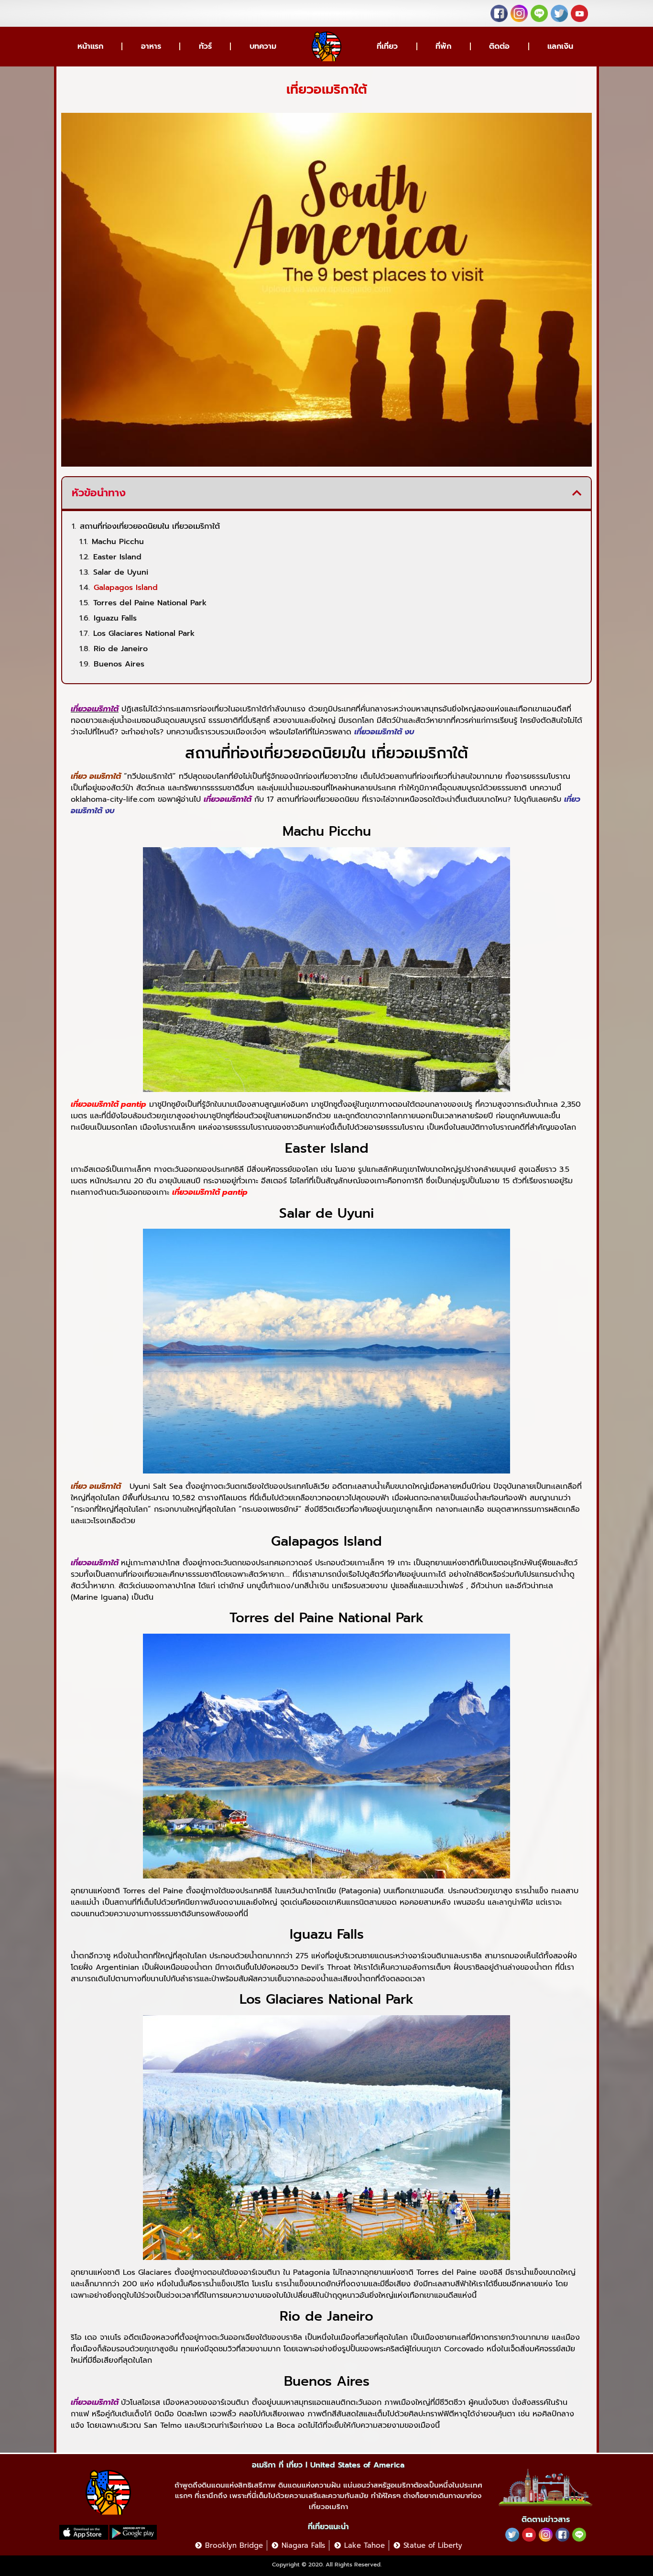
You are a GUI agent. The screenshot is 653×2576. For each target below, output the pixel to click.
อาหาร (151, 46)
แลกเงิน (560, 46)
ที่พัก (443, 46)
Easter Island (117, 557)
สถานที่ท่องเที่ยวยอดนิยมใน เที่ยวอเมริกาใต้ (150, 526)
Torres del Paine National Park (150, 603)
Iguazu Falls (115, 618)
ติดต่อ (499, 46)
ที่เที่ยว (387, 46)
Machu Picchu (118, 542)
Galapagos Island (126, 588)
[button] (577, 493)
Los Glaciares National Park (144, 633)
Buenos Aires (119, 664)
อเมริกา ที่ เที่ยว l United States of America (328, 2465)
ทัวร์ (205, 46)
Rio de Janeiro (121, 649)
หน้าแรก (90, 46)
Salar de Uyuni (121, 572)
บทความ (263, 46)
